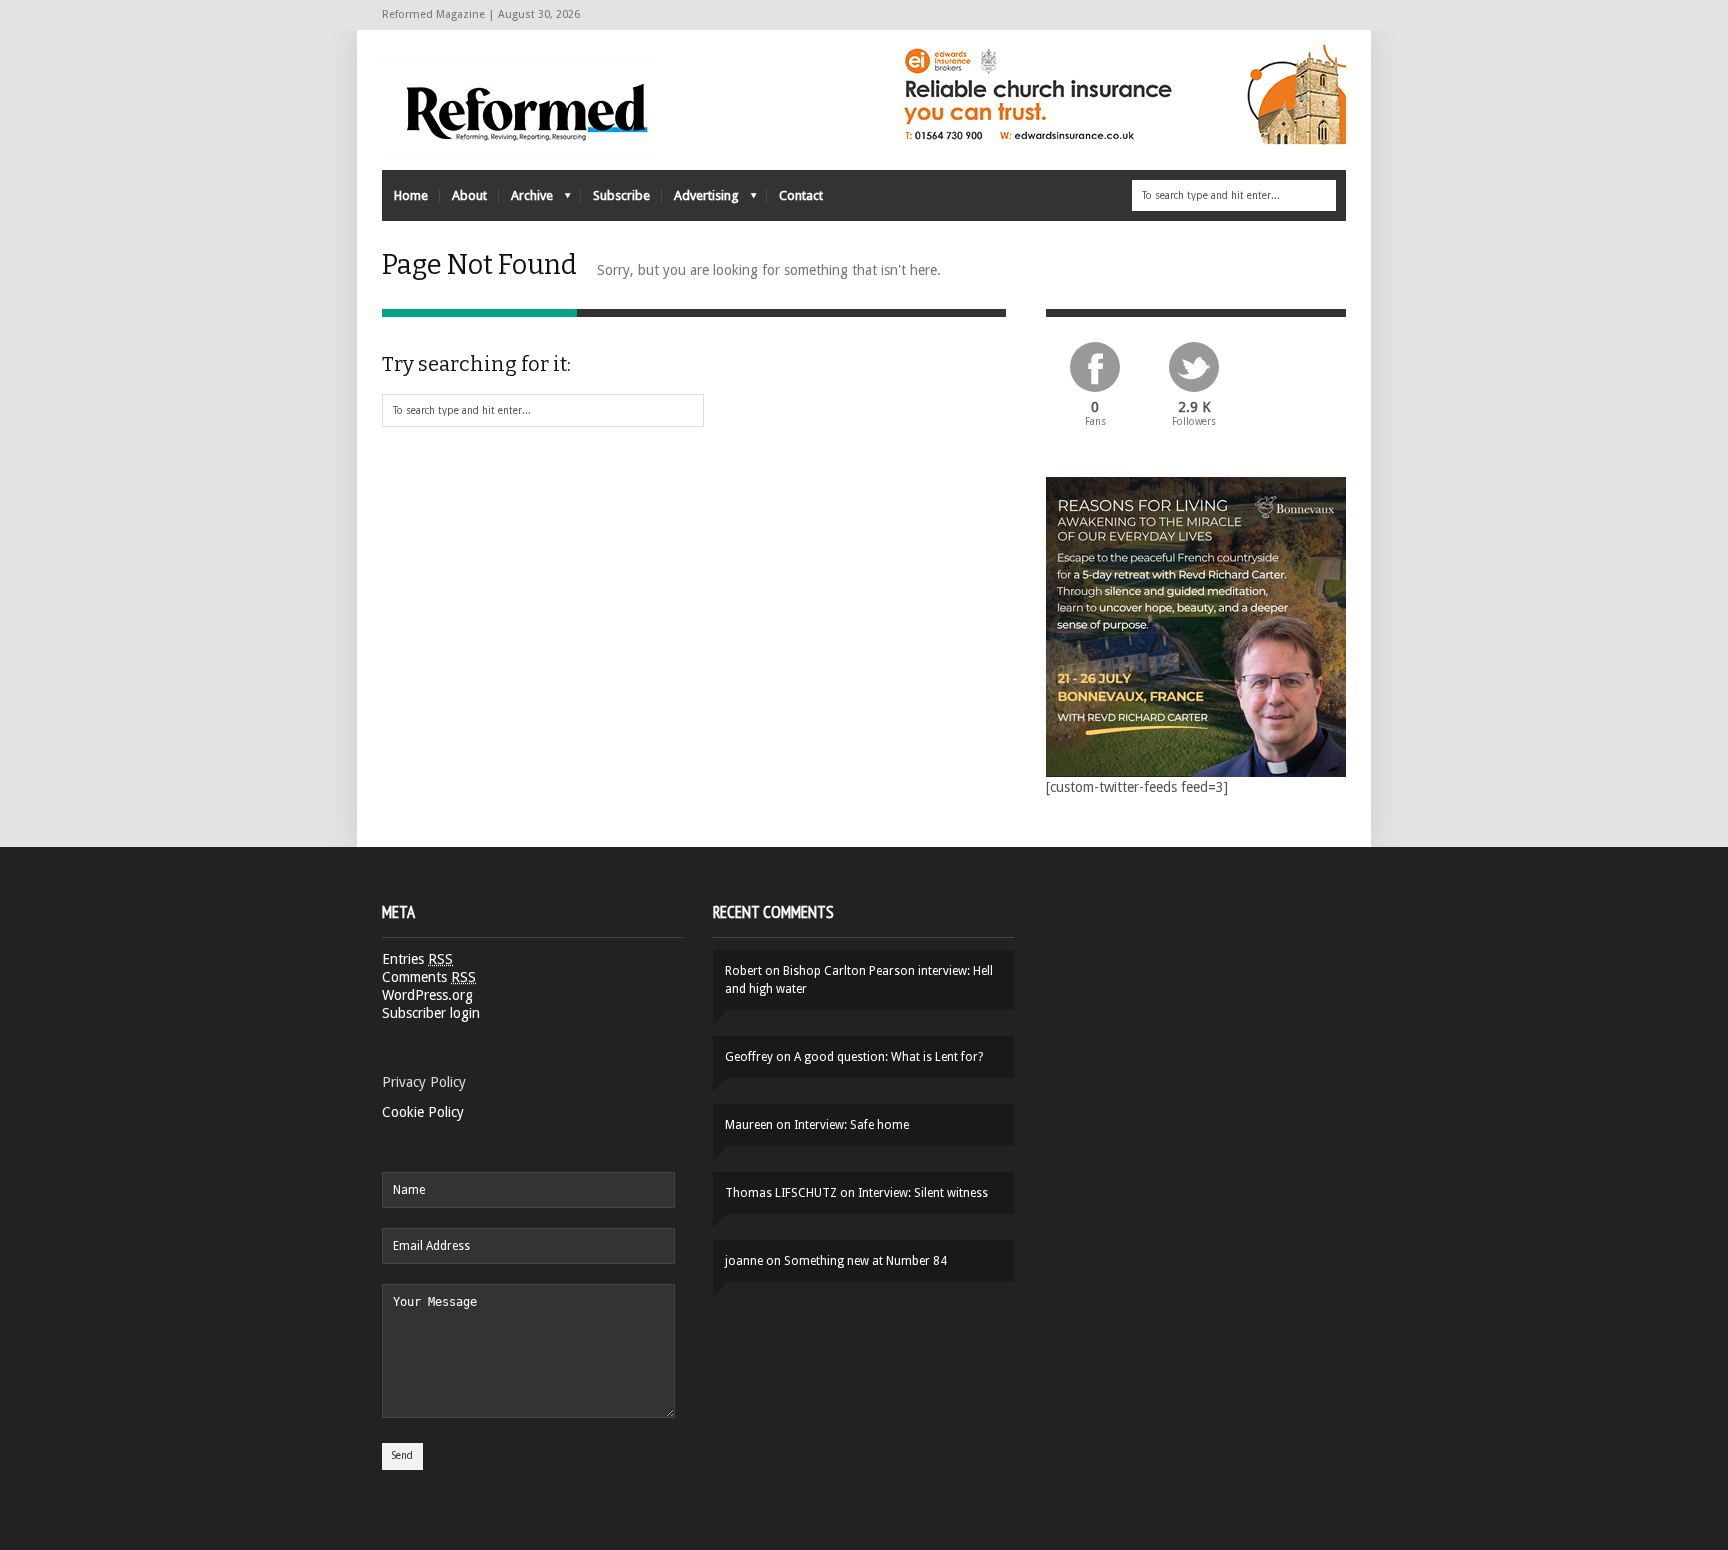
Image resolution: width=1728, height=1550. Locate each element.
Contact (801, 195)
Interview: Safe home (851, 1125)
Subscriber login (431, 1013)
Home (411, 195)
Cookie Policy (423, 1112)
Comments (429, 977)
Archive (526, 200)
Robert (743, 971)
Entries (417, 959)
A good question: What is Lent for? (888, 1057)
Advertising (700, 200)
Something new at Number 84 (865, 1261)
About (469, 195)
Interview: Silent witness (923, 1193)
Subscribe (621, 195)
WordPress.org (427, 995)
